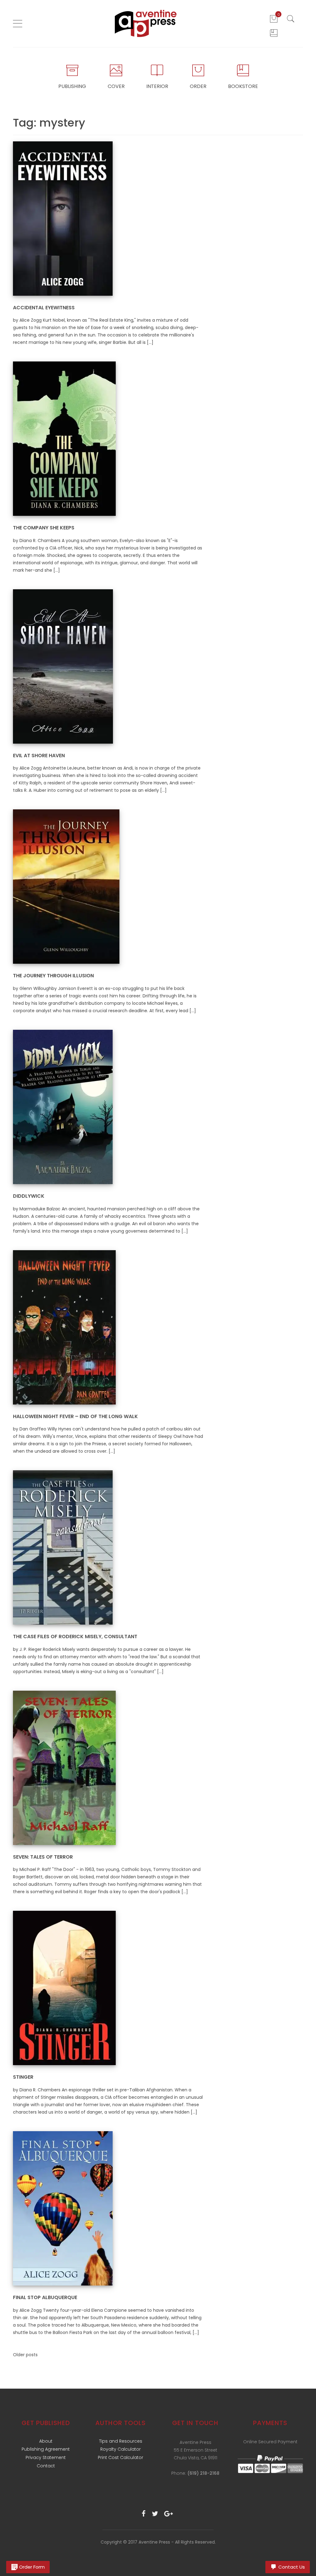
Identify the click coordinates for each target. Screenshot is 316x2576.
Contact (46, 2466)
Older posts (25, 2355)
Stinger (23, 2077)
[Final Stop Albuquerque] (63, 2208)
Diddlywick (29, 1196)
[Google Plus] (168, 2514)
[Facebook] (144, 2514)
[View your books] (274, 33)
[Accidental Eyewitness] (63, 218)
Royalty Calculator (121, 2449)
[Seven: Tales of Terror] (64, 1768)
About (46, 2441)
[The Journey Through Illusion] (66, 886)
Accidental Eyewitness (44, 308)
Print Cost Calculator (121, 2457)
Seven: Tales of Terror (43, 1857)
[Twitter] (155, 2514)
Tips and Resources (121, 2441)
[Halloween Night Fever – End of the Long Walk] (64, 1327)
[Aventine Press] (146, 23)
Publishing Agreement (46, 2449)
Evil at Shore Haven (39, 756)
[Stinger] (64, 1988)
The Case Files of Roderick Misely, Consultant (75, 1637)
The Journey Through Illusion (53, 976)
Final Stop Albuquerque (45, 2297)
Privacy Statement (46, 2457)
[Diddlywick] (63, 1107)
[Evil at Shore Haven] (63, 666)
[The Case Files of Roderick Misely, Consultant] (63, 1547)
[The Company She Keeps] (64, 438)
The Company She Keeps (44, 528)
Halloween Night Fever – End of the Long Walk (75, 1416)
